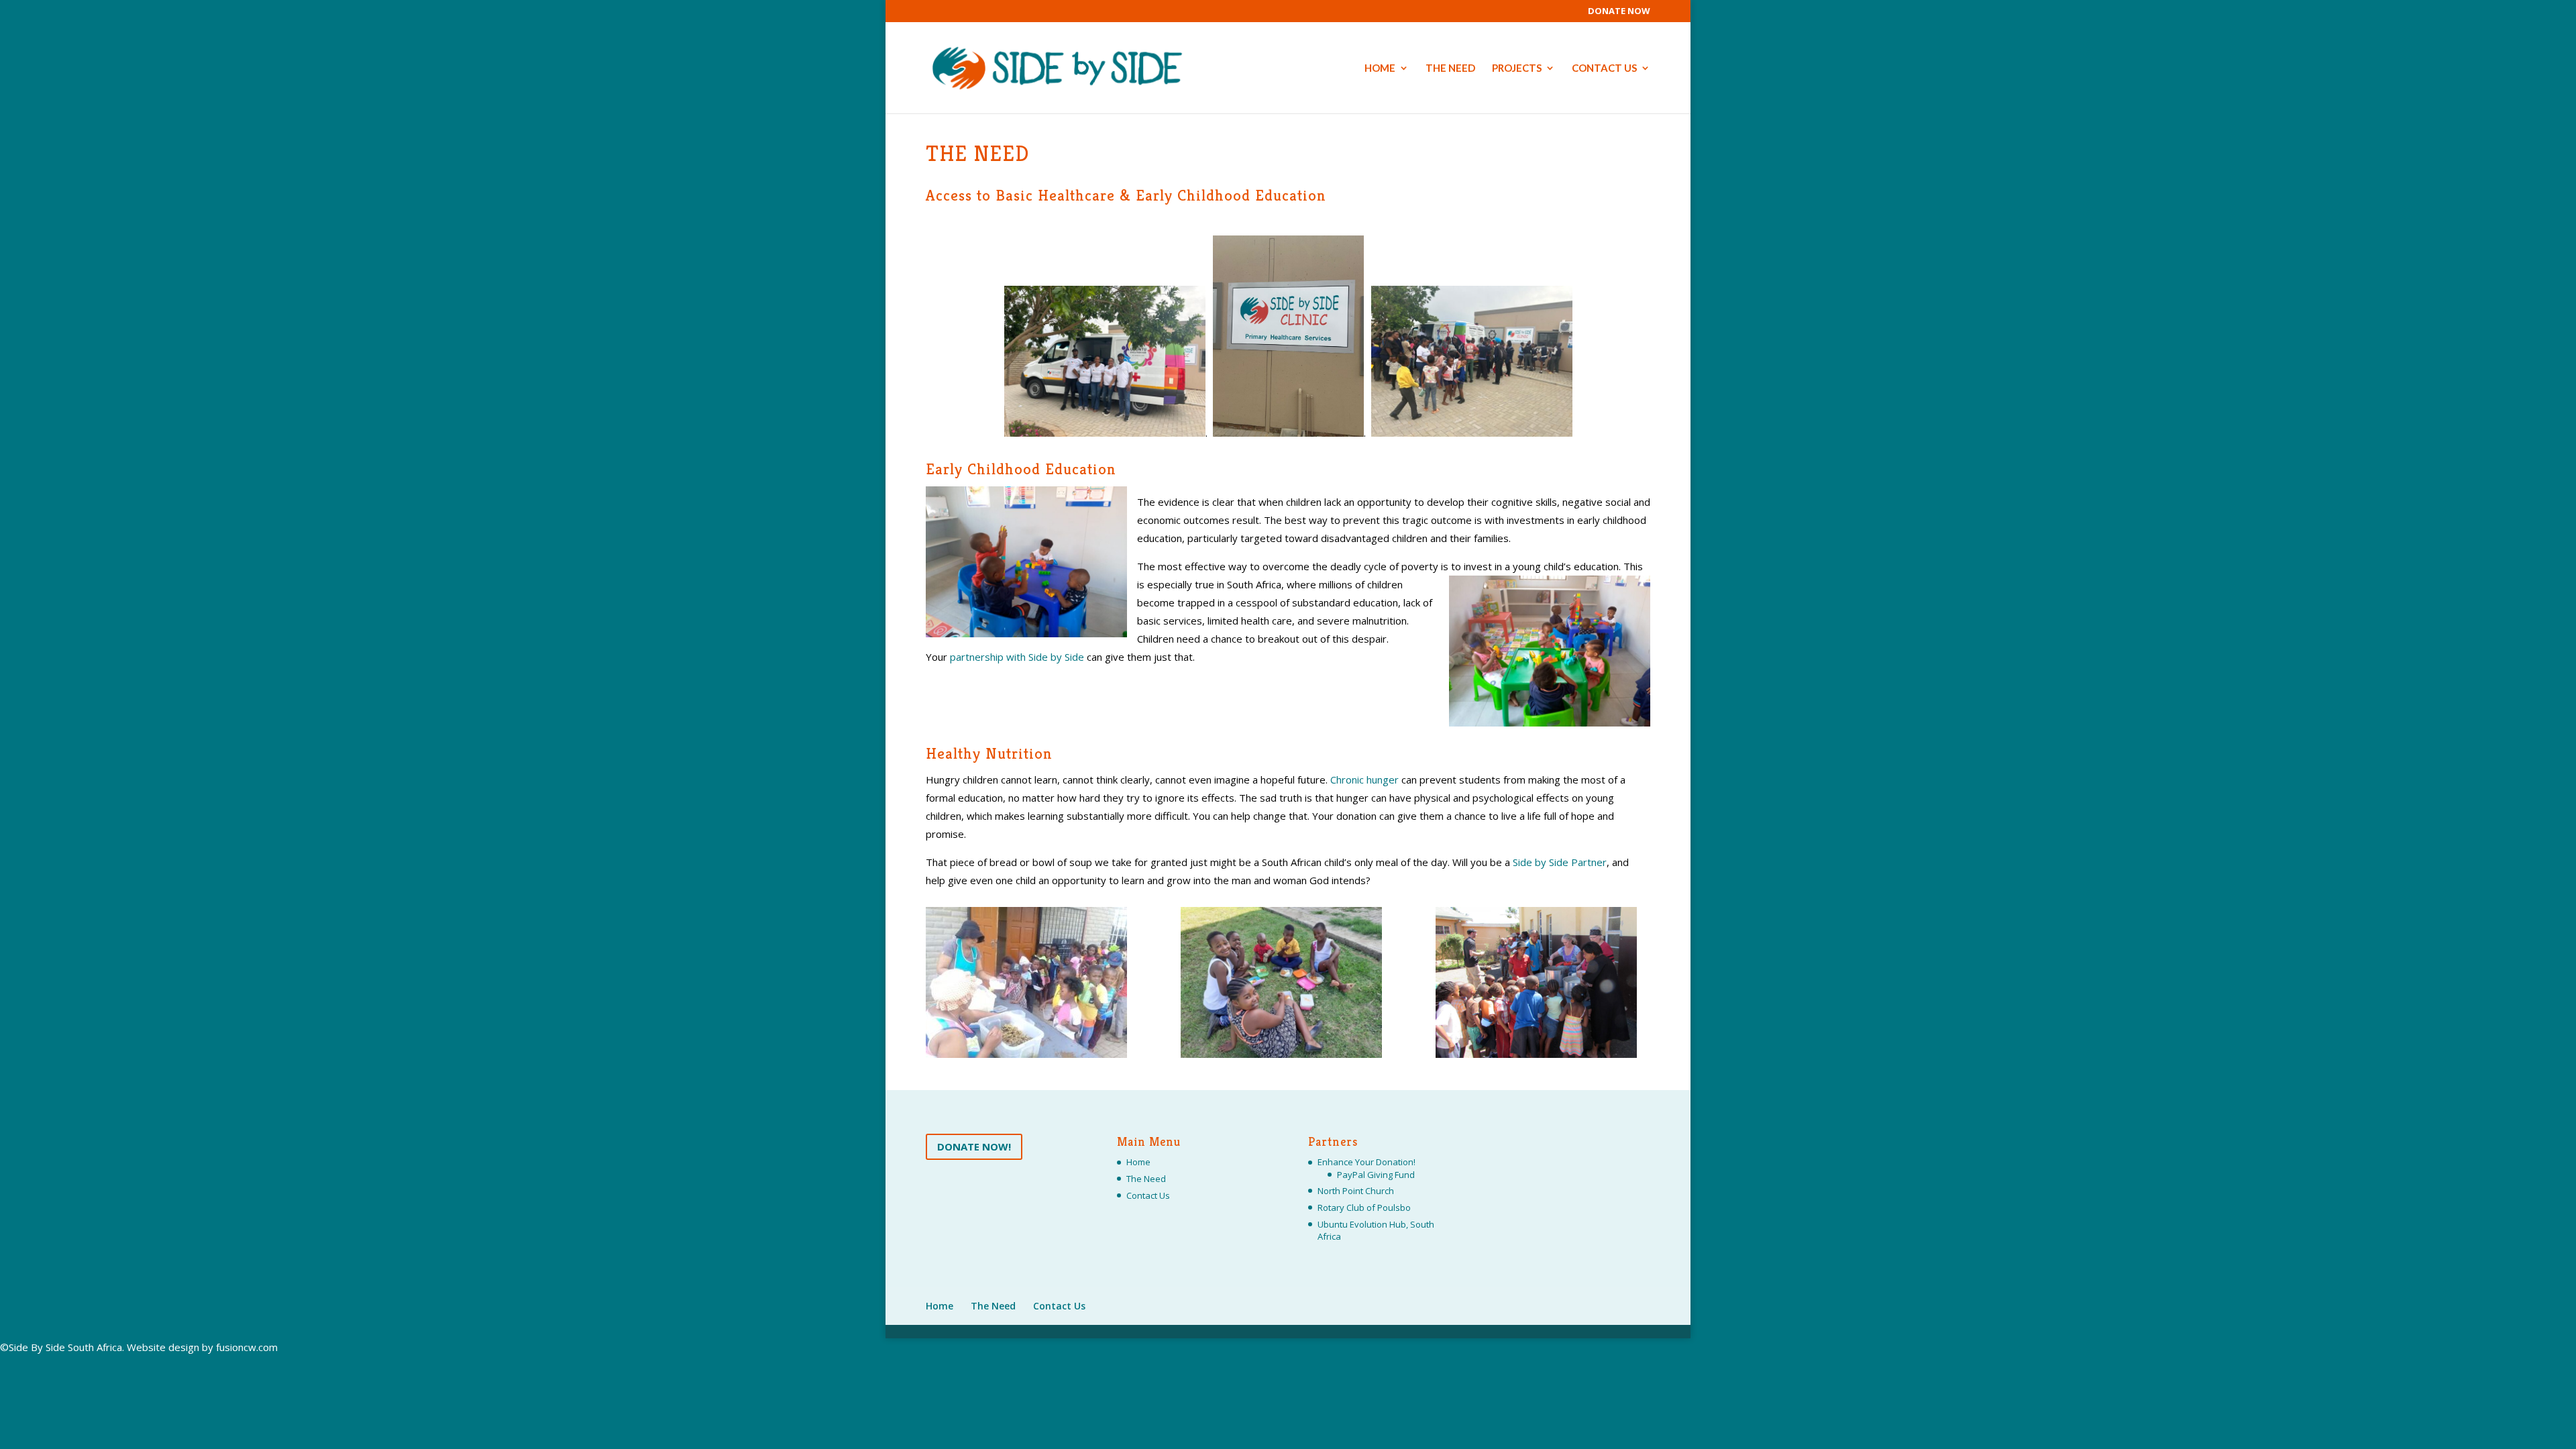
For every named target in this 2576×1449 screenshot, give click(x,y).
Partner (1560, 862)
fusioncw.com (247, 1347)
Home (1380, 68)
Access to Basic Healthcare (1020, 196)
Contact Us (1604, 68)
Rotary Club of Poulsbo (1364, 1207)
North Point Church (1356, 1191)
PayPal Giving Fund (1376, 1175)
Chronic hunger (1364, 780)
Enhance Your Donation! (1366, 1162)
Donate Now (1619, 12)
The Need (1450, 68)
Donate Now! (974, 1146)
